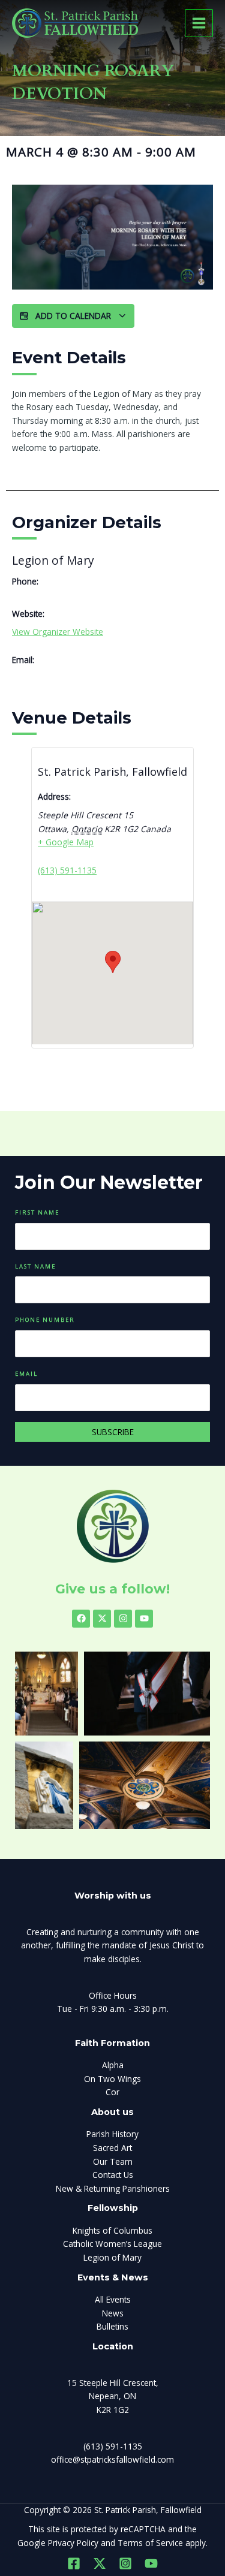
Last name (35, 1266)
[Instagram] (125, 2563)
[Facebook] (74, 2563)
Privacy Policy (73, 2543)
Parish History (112, 2134)
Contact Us (113, 2175)
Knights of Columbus (112, 2230)
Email (26, 1374)
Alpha (113, 2065)
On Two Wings (112, 2079)
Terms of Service (150, 2543)
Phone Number (45, 1320)
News (113, 2313)
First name (37, 1212)
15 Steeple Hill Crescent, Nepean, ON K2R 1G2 (113, 2396)
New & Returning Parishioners (113, 2188)
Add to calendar (73, 316)
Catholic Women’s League (112, 2244)
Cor (112, 2092)
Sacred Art (112, 2148)
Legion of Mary (112, 2257)
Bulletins (112, 2326)
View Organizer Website (58, 632)
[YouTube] (151, 2563)
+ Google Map (66, 842)
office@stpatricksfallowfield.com (112, 2459)
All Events (113, 2299)
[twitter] (100, 2563)
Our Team (113, 2161)
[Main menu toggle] (199, 23)
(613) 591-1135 (67, 870)
